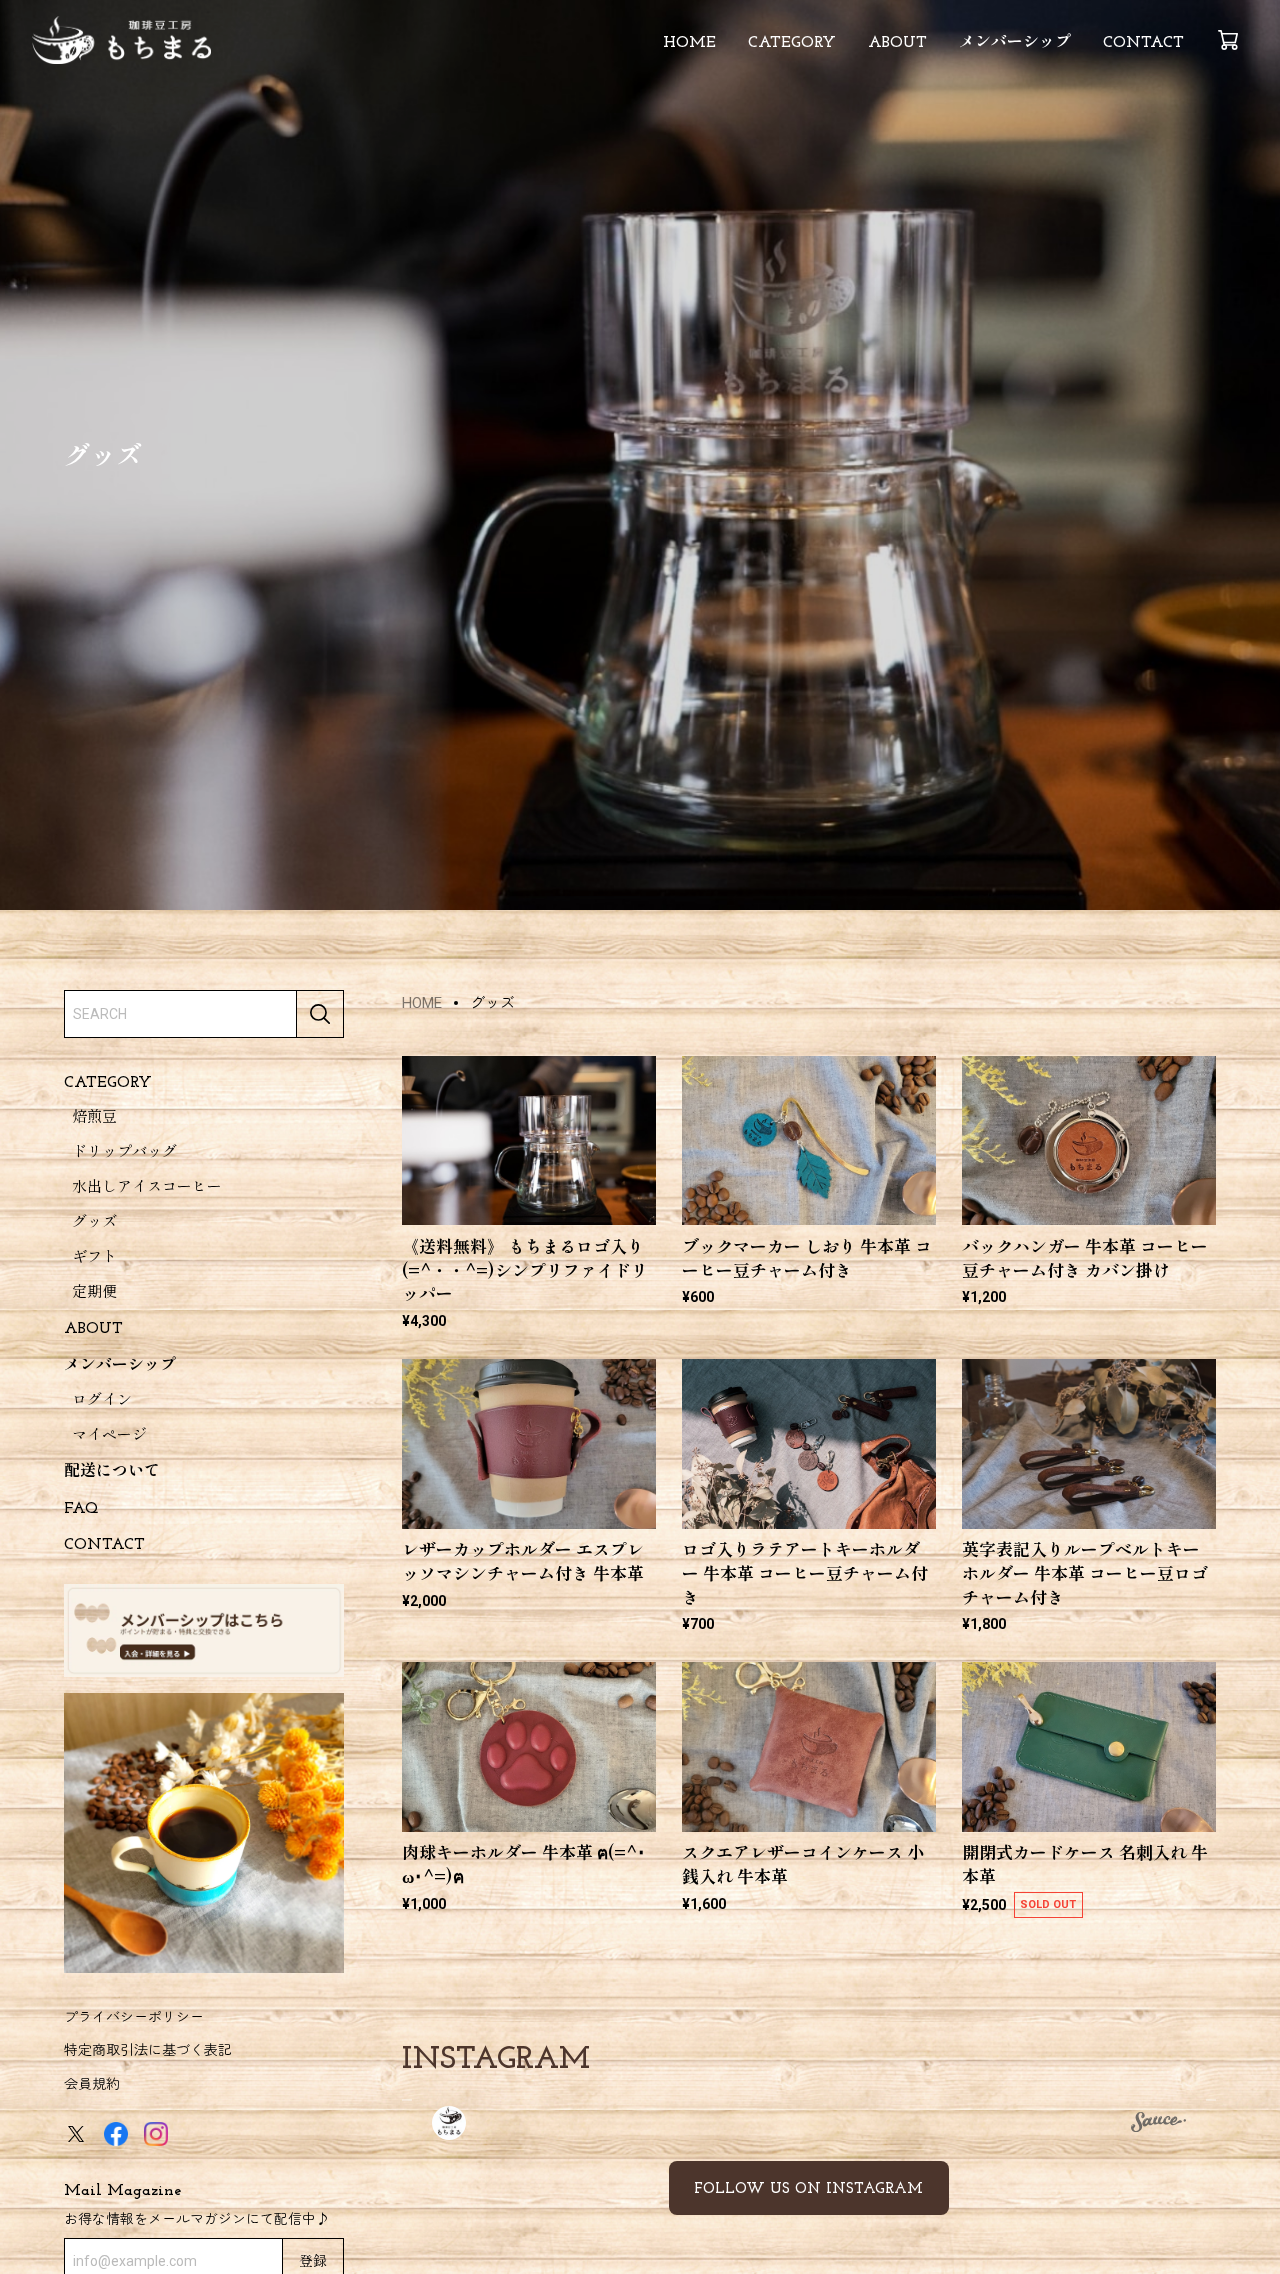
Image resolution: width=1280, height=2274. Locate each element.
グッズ (94, 1223)
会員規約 (92, 2083)
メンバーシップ (1015, 43)
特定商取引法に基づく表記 (148, 2050)
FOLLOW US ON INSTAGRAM (808, 2189)
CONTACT (1143, 43)
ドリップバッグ (124, 1153)
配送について (112, 1472)
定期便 (94, 1293)
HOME (689, 43)
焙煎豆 (94, 1118)
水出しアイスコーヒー (147, 1188)
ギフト (94, 1258)
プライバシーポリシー (134, 2016)
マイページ (109, 1436)
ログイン (102, 1401)
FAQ (81, 1508)
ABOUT (897, 43)
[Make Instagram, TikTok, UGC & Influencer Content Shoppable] (1158, 2125)
